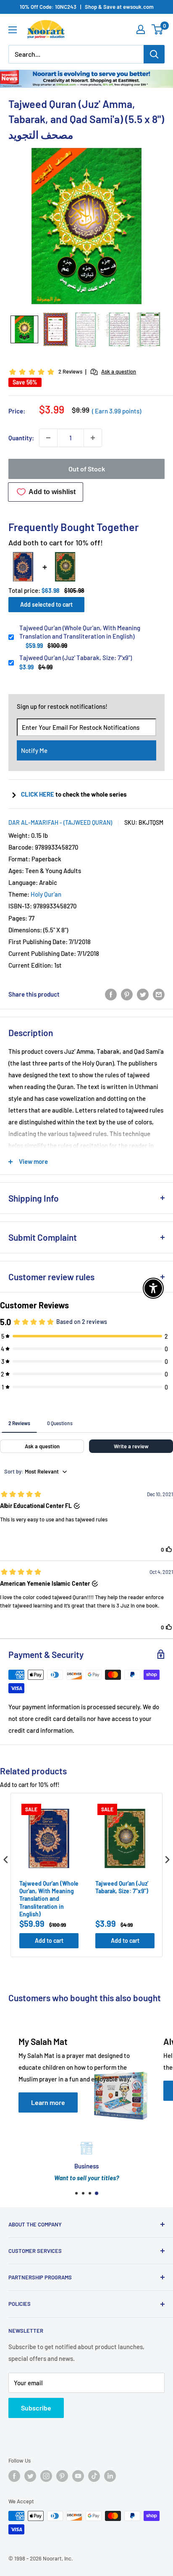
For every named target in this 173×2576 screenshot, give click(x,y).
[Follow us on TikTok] (94, 2476)
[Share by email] (159, 994)
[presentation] (6, 1859)
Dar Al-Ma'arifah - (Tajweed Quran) (60, 822)
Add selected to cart (46, 604)
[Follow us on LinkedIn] (110, 2476)
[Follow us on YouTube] (78, 2476)
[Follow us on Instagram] (46, 2476)
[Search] (154, 54)
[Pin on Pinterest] (127, 994)
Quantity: (21, 438)
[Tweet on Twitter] (143, 994)
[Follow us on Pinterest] (62, 2476)
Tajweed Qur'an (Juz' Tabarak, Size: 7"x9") (76, 658)
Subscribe (36, 2408)
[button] (24, 329)
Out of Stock (87, 469)
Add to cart (49, 1941)
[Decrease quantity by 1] (48, 438)
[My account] (141, 29)
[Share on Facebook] (111, 994)
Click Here (38, 794)
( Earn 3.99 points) (117, 411)
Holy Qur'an (46, 894)
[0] (158, 29)
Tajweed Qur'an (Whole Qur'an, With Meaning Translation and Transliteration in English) (80, 632)
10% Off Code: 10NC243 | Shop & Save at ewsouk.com (87, 7)
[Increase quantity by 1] (93, 438)
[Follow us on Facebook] (14, 2476)
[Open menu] (13, 30)
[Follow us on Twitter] (30, 2476)
